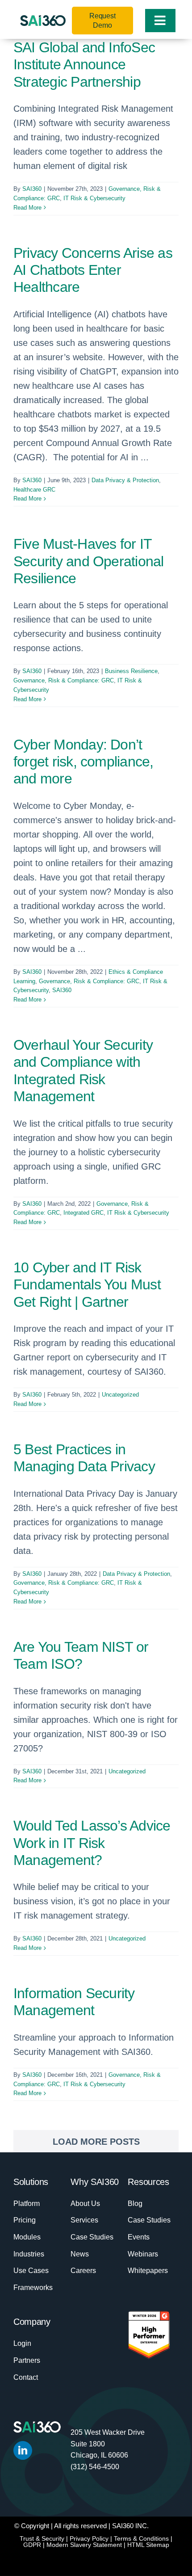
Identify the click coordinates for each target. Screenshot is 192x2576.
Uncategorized (120, 1395)
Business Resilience (131, 671)
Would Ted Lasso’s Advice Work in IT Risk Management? (92, 1843)
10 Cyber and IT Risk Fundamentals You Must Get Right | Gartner (87, 1285)
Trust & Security (42, 2538)
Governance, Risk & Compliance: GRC (64, 680)
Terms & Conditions (141, 2538)
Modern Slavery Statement (84, 2545)
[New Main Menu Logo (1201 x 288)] (43, 20)
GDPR (32, 2545)
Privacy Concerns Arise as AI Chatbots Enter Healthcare (93, 270)
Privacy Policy (89, 2538)
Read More (27, 208)
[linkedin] (23, 2450)
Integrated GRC (83, 1213)
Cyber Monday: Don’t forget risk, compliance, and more (83, 762)
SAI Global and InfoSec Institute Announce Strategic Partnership (84, 65)
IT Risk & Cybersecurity (94, 198)
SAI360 (32, 189)
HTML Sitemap (148, 2545)
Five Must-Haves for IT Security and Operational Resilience (89, 561)
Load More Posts (96, 2142)
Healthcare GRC (34, 490)
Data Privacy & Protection (125, 480)
